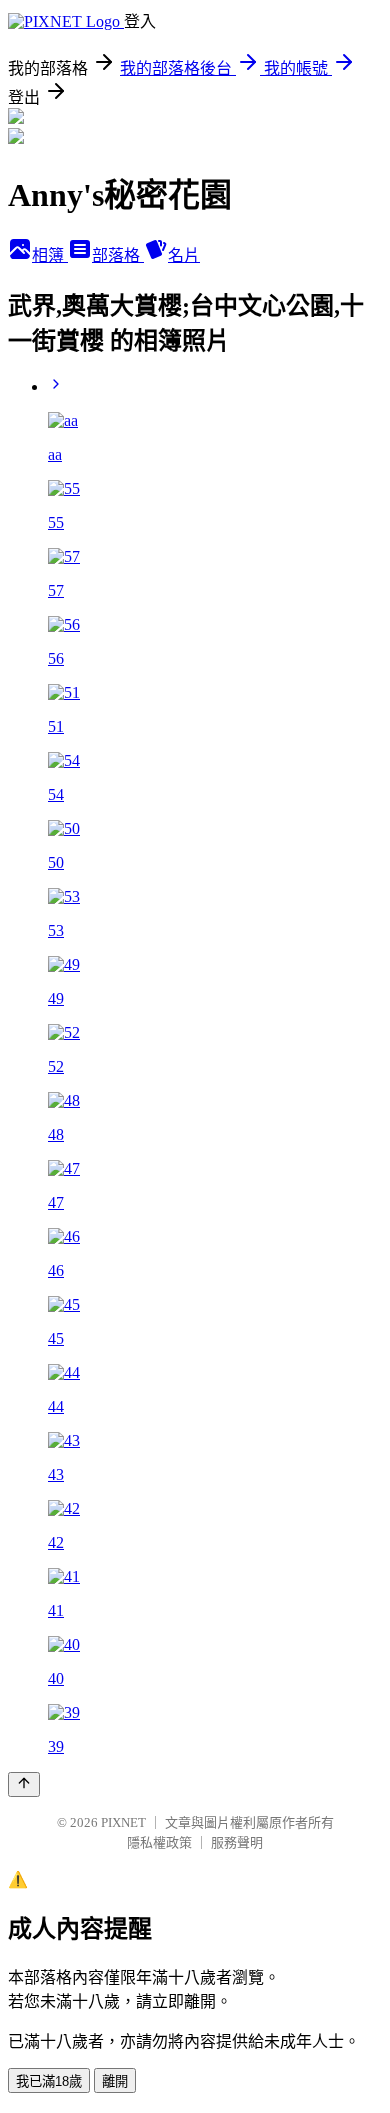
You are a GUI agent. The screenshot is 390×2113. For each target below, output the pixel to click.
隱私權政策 (159, 1842)
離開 (115, 2081)
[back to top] (24, 1784)
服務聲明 (237, 1842)
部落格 (118, 255)
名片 (184, 255)
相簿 (50, 255)
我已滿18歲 (49, 2081)
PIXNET (123, 1822)
